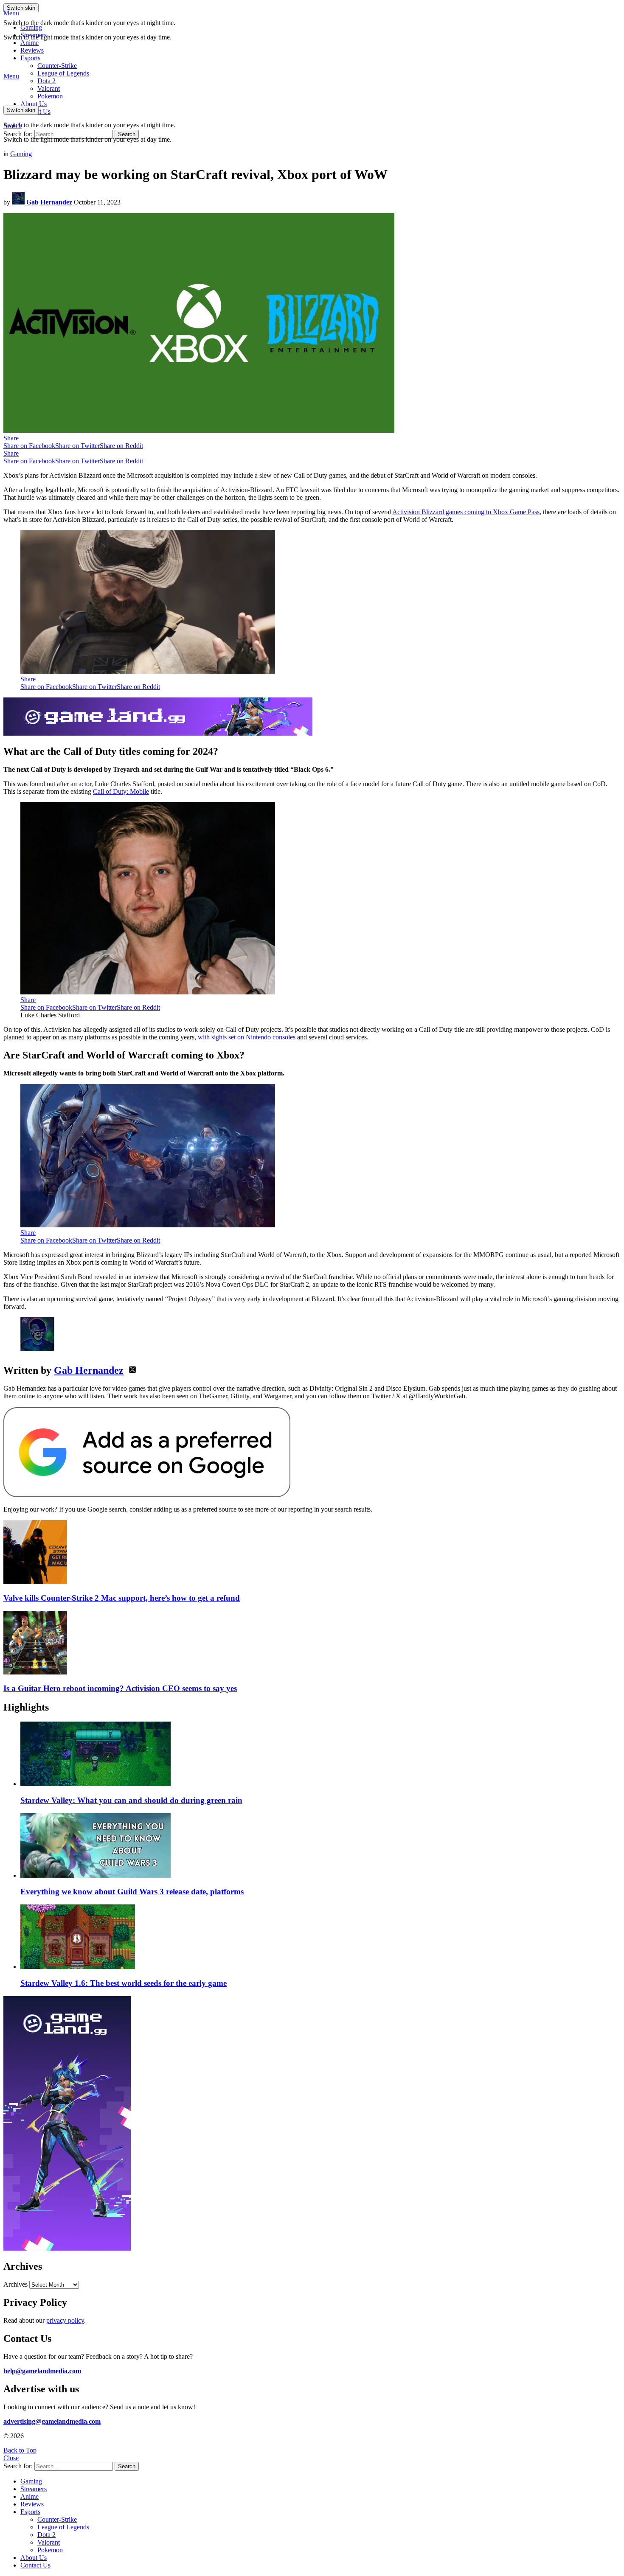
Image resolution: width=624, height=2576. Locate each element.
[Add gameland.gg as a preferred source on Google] (147, 1495)
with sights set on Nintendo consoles (247, 1037)
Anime (30, 43)
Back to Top (20, 2450)
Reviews (32, 50)
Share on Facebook (29, 446)
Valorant (49, 2542)
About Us (34, 104)
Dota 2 (46, 81)
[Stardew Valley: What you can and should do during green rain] (320, 1755)
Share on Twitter (77, 446)
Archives (15, 2284)
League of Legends (63, 73)
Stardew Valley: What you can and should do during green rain (131, 1800)
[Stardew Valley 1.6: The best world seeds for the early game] (320, 1938)
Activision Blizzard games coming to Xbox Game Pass (466, 512)
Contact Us (35, 2565)
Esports (30, 58)
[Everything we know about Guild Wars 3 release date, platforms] (320, 1846)
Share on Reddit (121, 446)
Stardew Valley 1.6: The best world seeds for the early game (124, 1983)
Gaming (31, 27)
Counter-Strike (57, 66)
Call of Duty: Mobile (121, 791)
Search (127, 134)
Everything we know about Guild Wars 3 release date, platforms (132, 1891)
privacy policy (65, 2320)
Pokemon (50, 2550)
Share (11, 438)
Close (11, 2458)
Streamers (34, 35)
